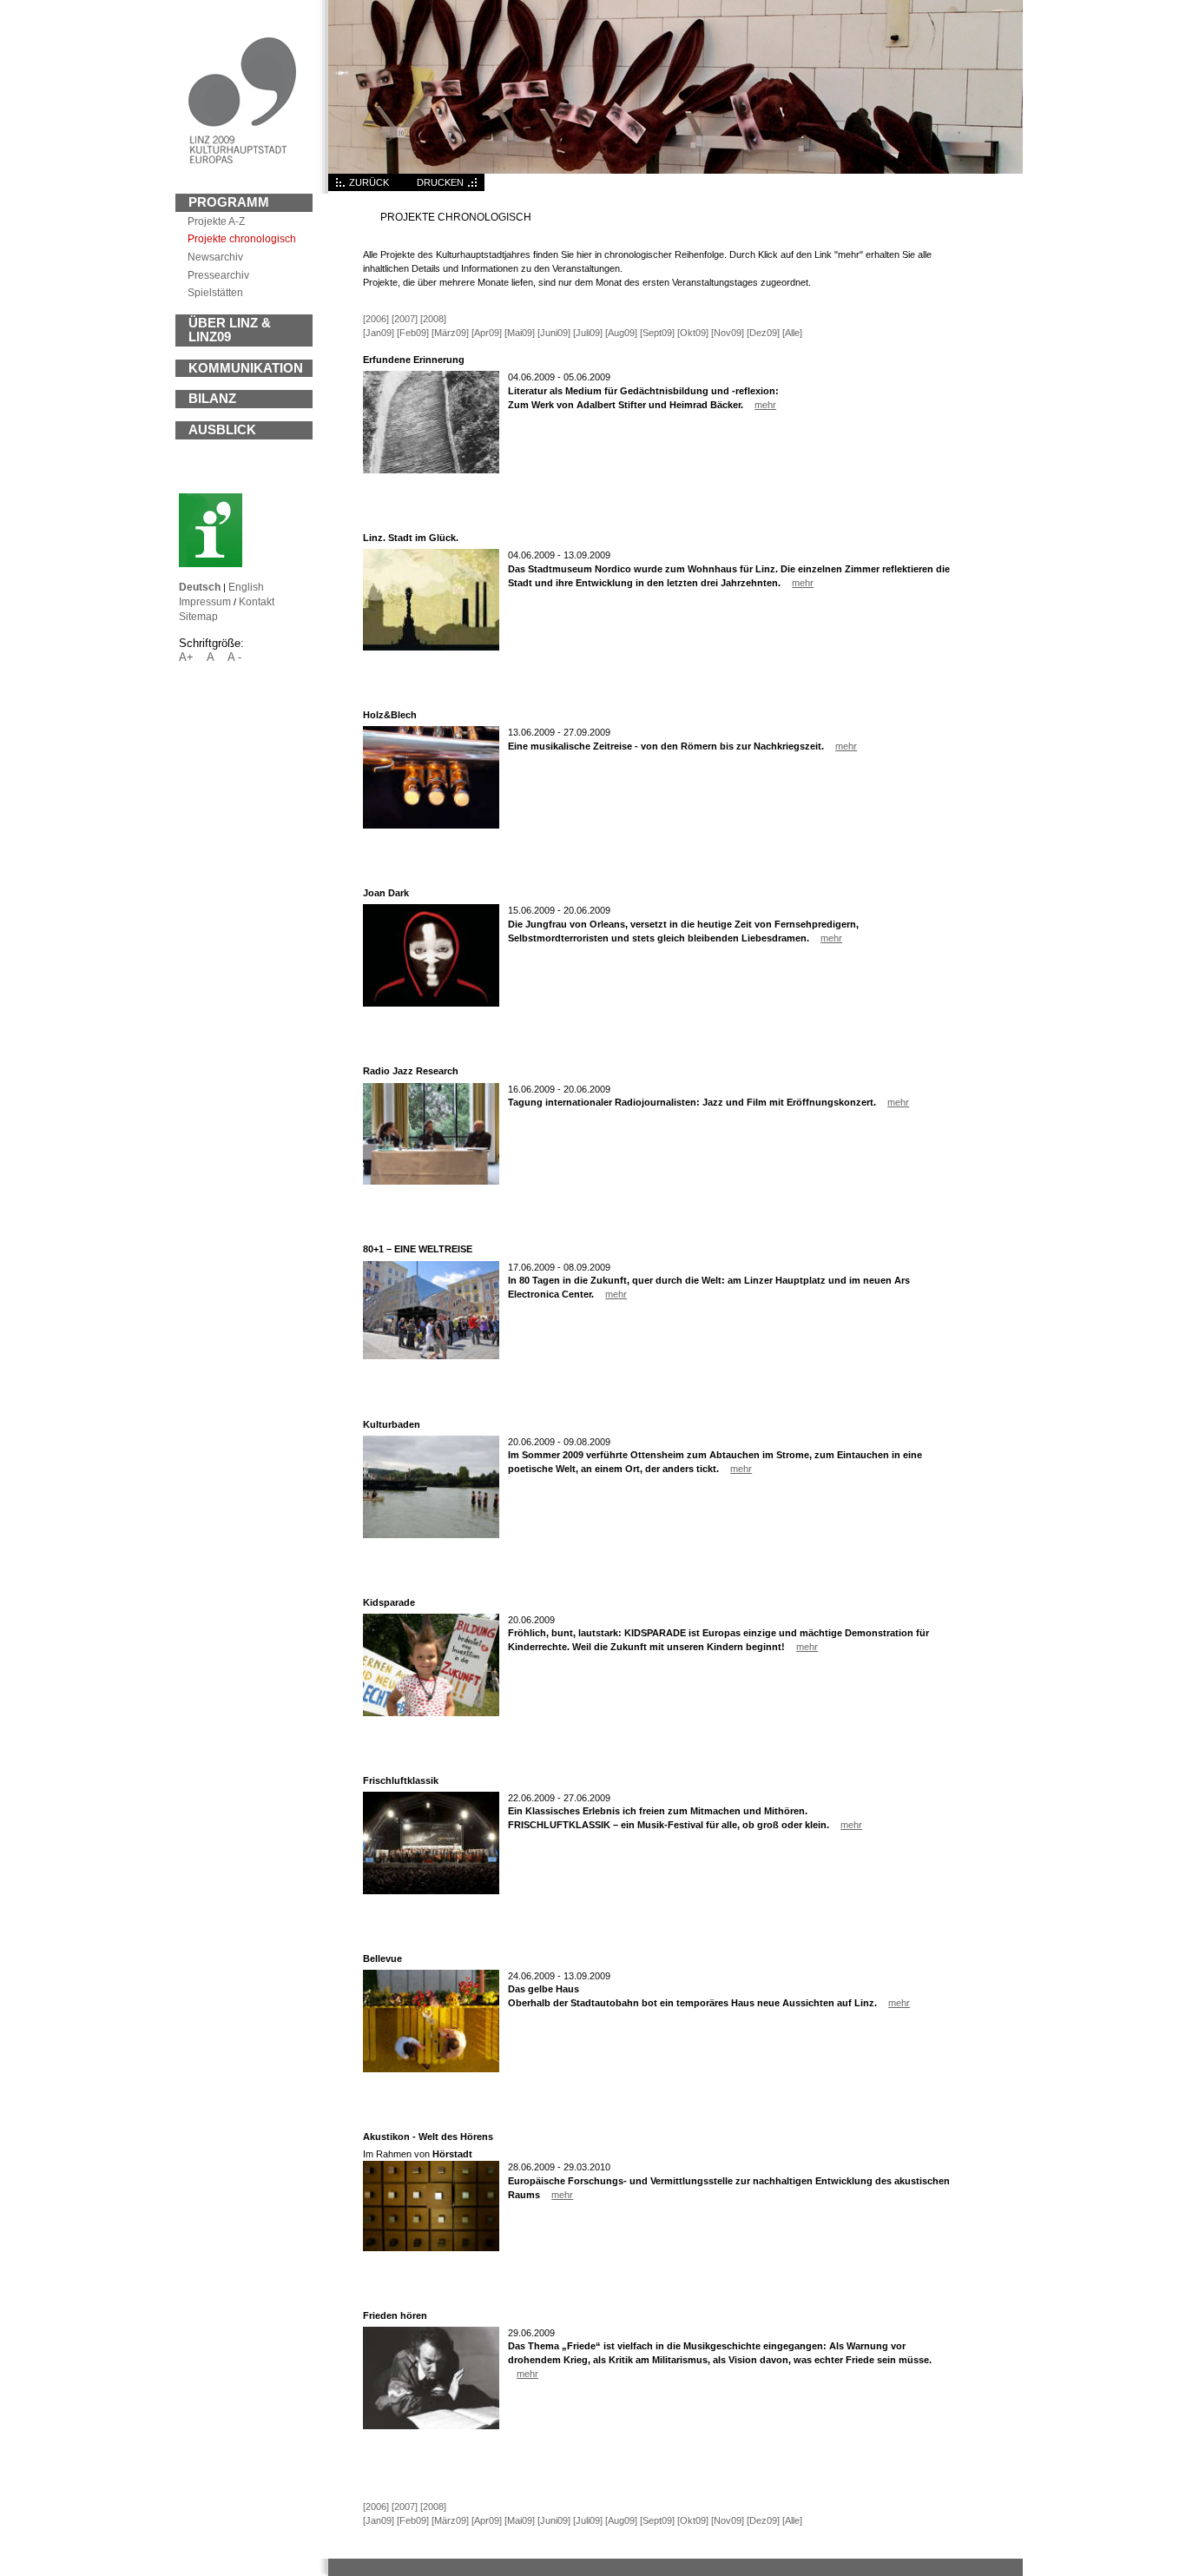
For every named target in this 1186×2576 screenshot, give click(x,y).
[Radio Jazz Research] (431, 1181)
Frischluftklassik (401, 1780)
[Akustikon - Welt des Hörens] (431, 2248)
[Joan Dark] (431, 1003)
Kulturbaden (392, 1424)
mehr (765, 405)
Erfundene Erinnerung (414, 360)
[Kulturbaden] (431, 1535)
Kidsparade (389, 1602)
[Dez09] (763, 333)
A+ (186, 657)
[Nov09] (728, 333)
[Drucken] (474, 188)
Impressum (205, 601)
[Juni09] (554, 333)
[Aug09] (621, 333)
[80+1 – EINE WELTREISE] (431, 1356)
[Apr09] (487, 333)
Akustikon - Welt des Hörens (428, 2137)
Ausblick (222, 430)
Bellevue (382, 1958)
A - (234, 657)
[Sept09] (657, 333)
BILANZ (212, 399)
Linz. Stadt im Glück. (411, 538)
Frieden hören (395, 2315)
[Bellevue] (431, 2069)
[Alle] (792, 333)
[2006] (376, 319)
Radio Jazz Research (411, 1071)
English (246, 587)
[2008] (433, 319)
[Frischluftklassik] (431, 1891)
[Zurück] (339, 188)
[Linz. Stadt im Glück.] (431, 647)
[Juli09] (588, 333)
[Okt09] (693, 333)
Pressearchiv (218, 275)
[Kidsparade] (431, 1713)
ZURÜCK (369, 182)
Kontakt (257, 601)
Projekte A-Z (216, 221)
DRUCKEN (440, 182)
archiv (215, 257)
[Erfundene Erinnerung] (431, 470)
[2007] (405, 319)
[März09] (450, 333)
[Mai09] (520, 333)
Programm (229, 202)
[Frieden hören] (431, 2426)
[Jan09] (379, 333)
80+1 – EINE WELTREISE (418, 1249)
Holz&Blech (390, 715)
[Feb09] (413, 333)
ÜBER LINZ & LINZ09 (230, 330)
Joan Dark (386, 893)
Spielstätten (215, 292)
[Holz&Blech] (431, 825)
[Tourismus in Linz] (211, 564)
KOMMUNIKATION (246, 368)
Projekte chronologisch (242, 238)
